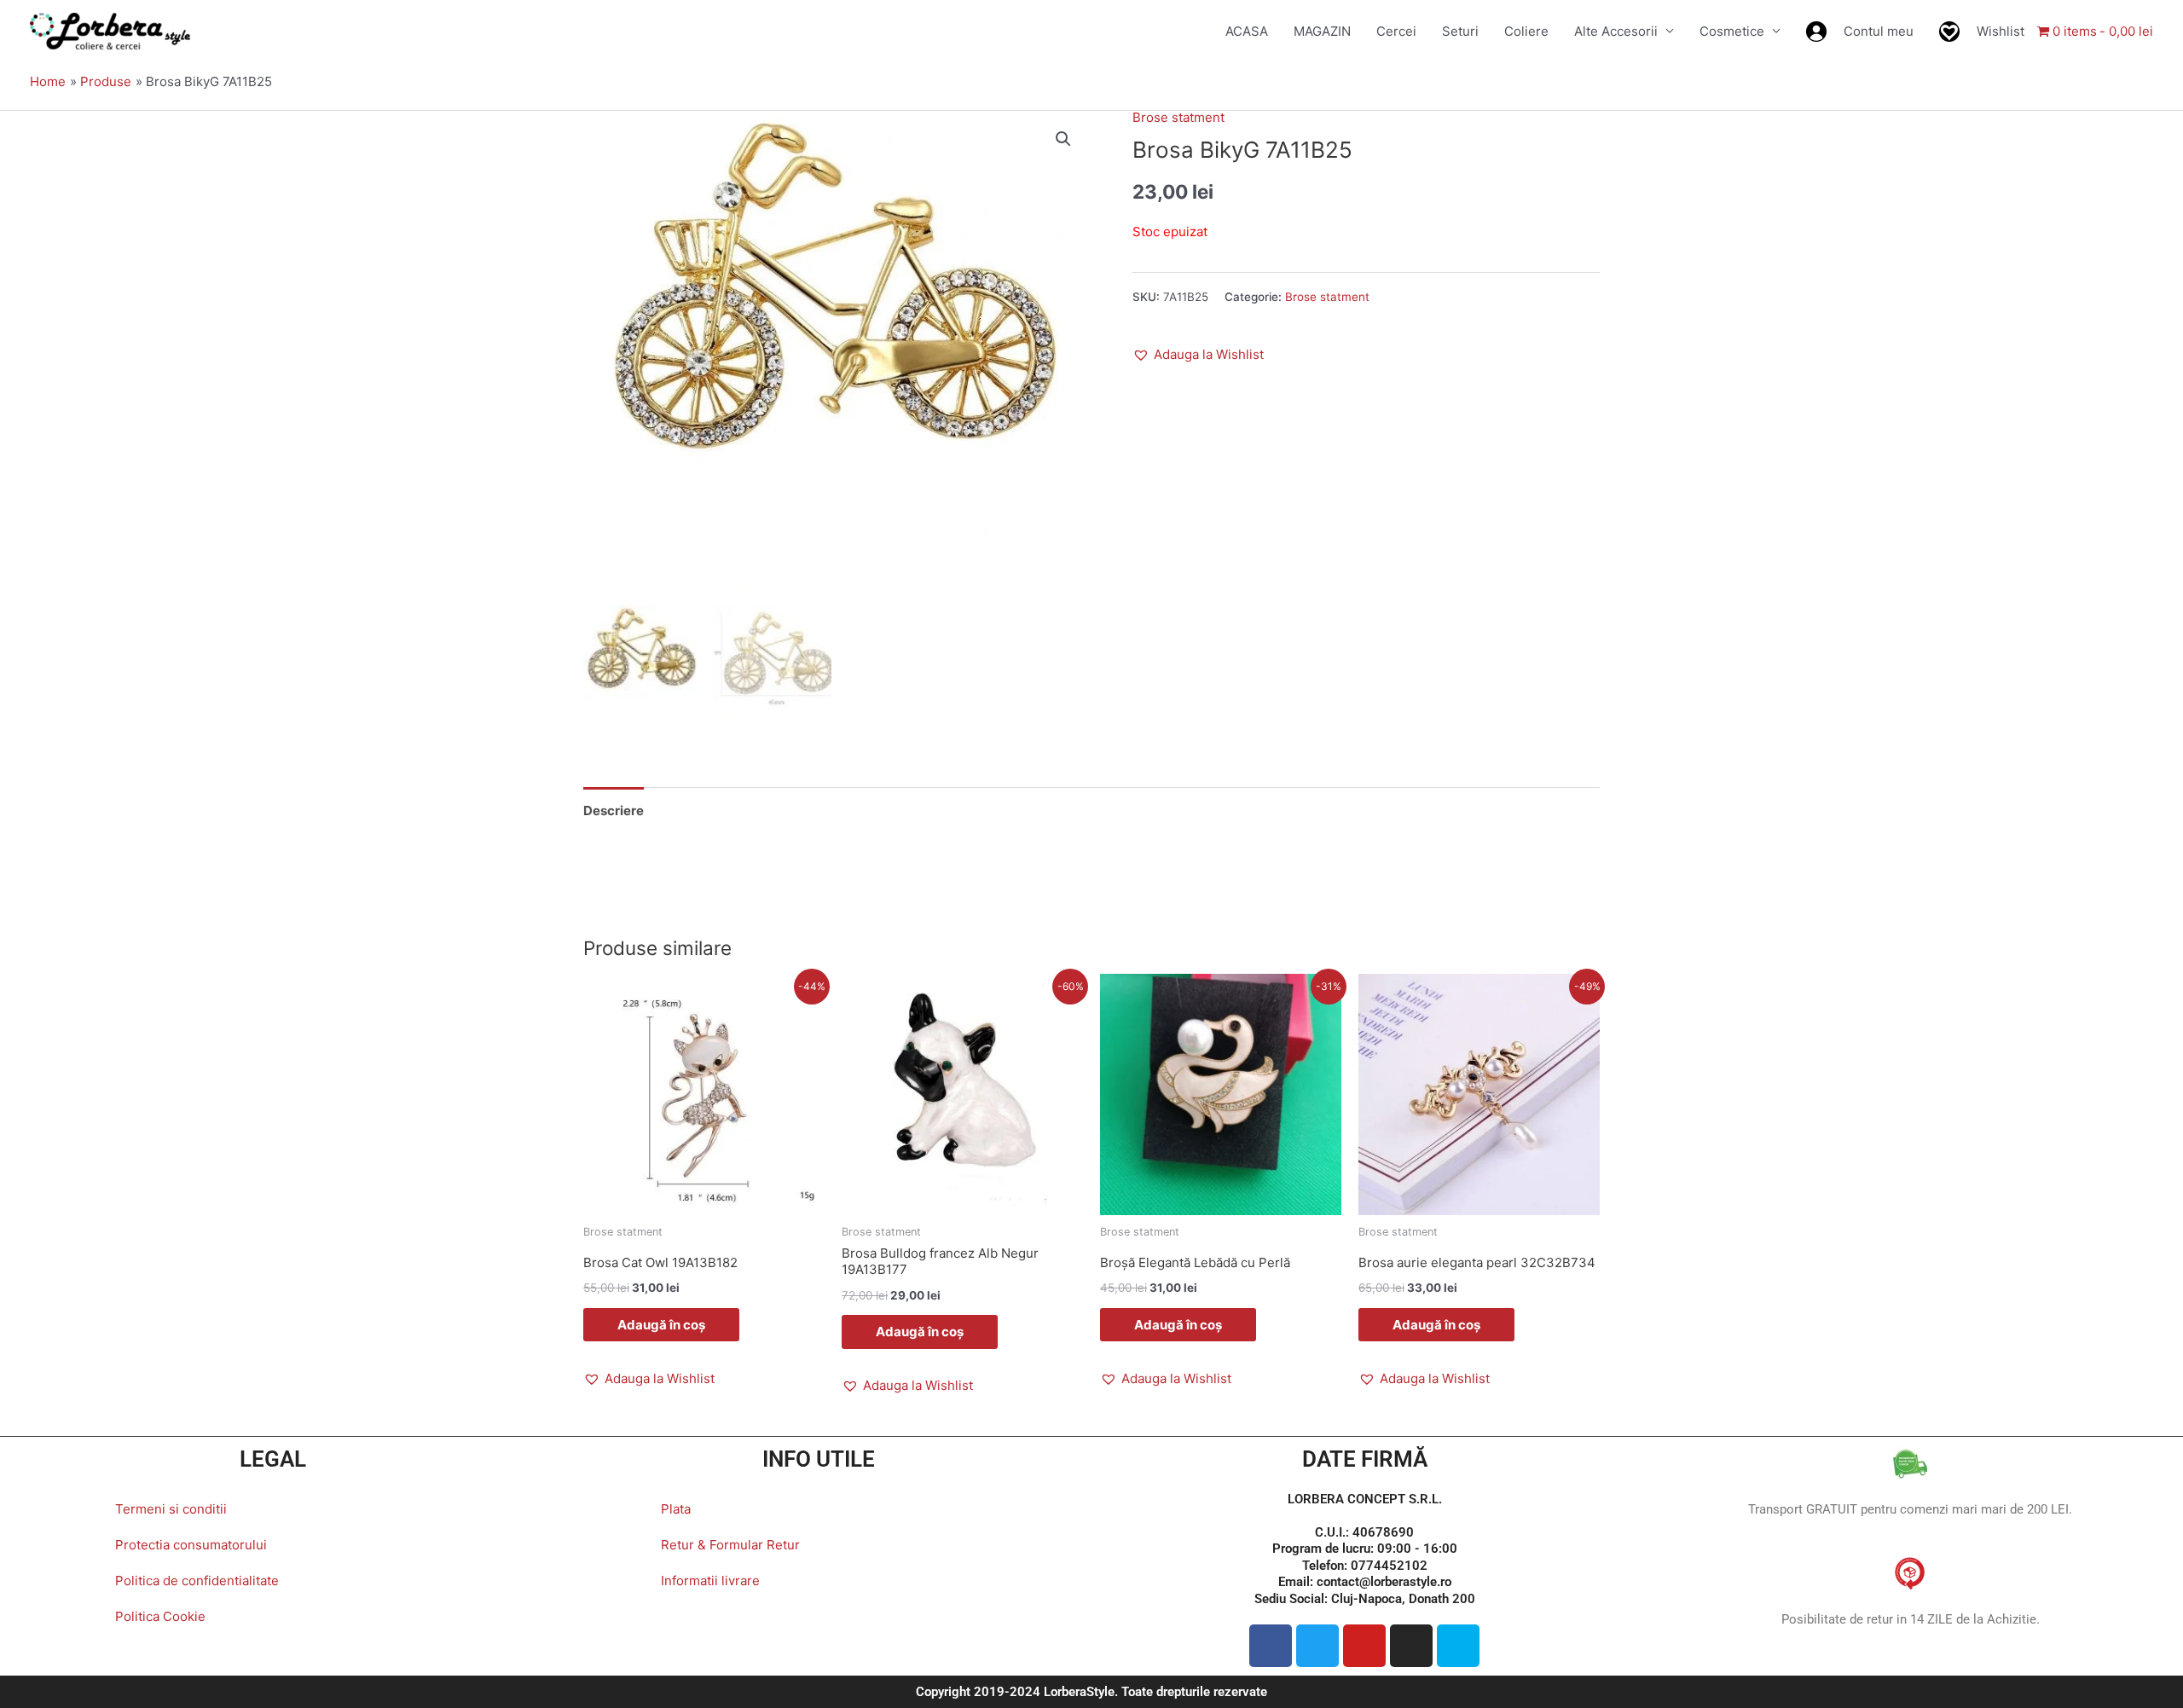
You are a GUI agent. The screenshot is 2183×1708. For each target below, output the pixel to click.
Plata (676, 1509)
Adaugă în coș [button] (661, 1325)
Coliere (1526, 31)
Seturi (1460, 31)
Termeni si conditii (171, 1509)
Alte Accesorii (1616, 31)
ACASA (1247, 31)
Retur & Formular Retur (730, 1545)
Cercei (1396, 31)
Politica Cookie (160, 1616)
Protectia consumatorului (191, 1545)
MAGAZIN (1322, 31)
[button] (1063, 139)
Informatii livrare (710, 1581)
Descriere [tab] (614, 811)
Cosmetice (1732, 31)
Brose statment (1178, 117)
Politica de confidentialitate (197, 1581)
